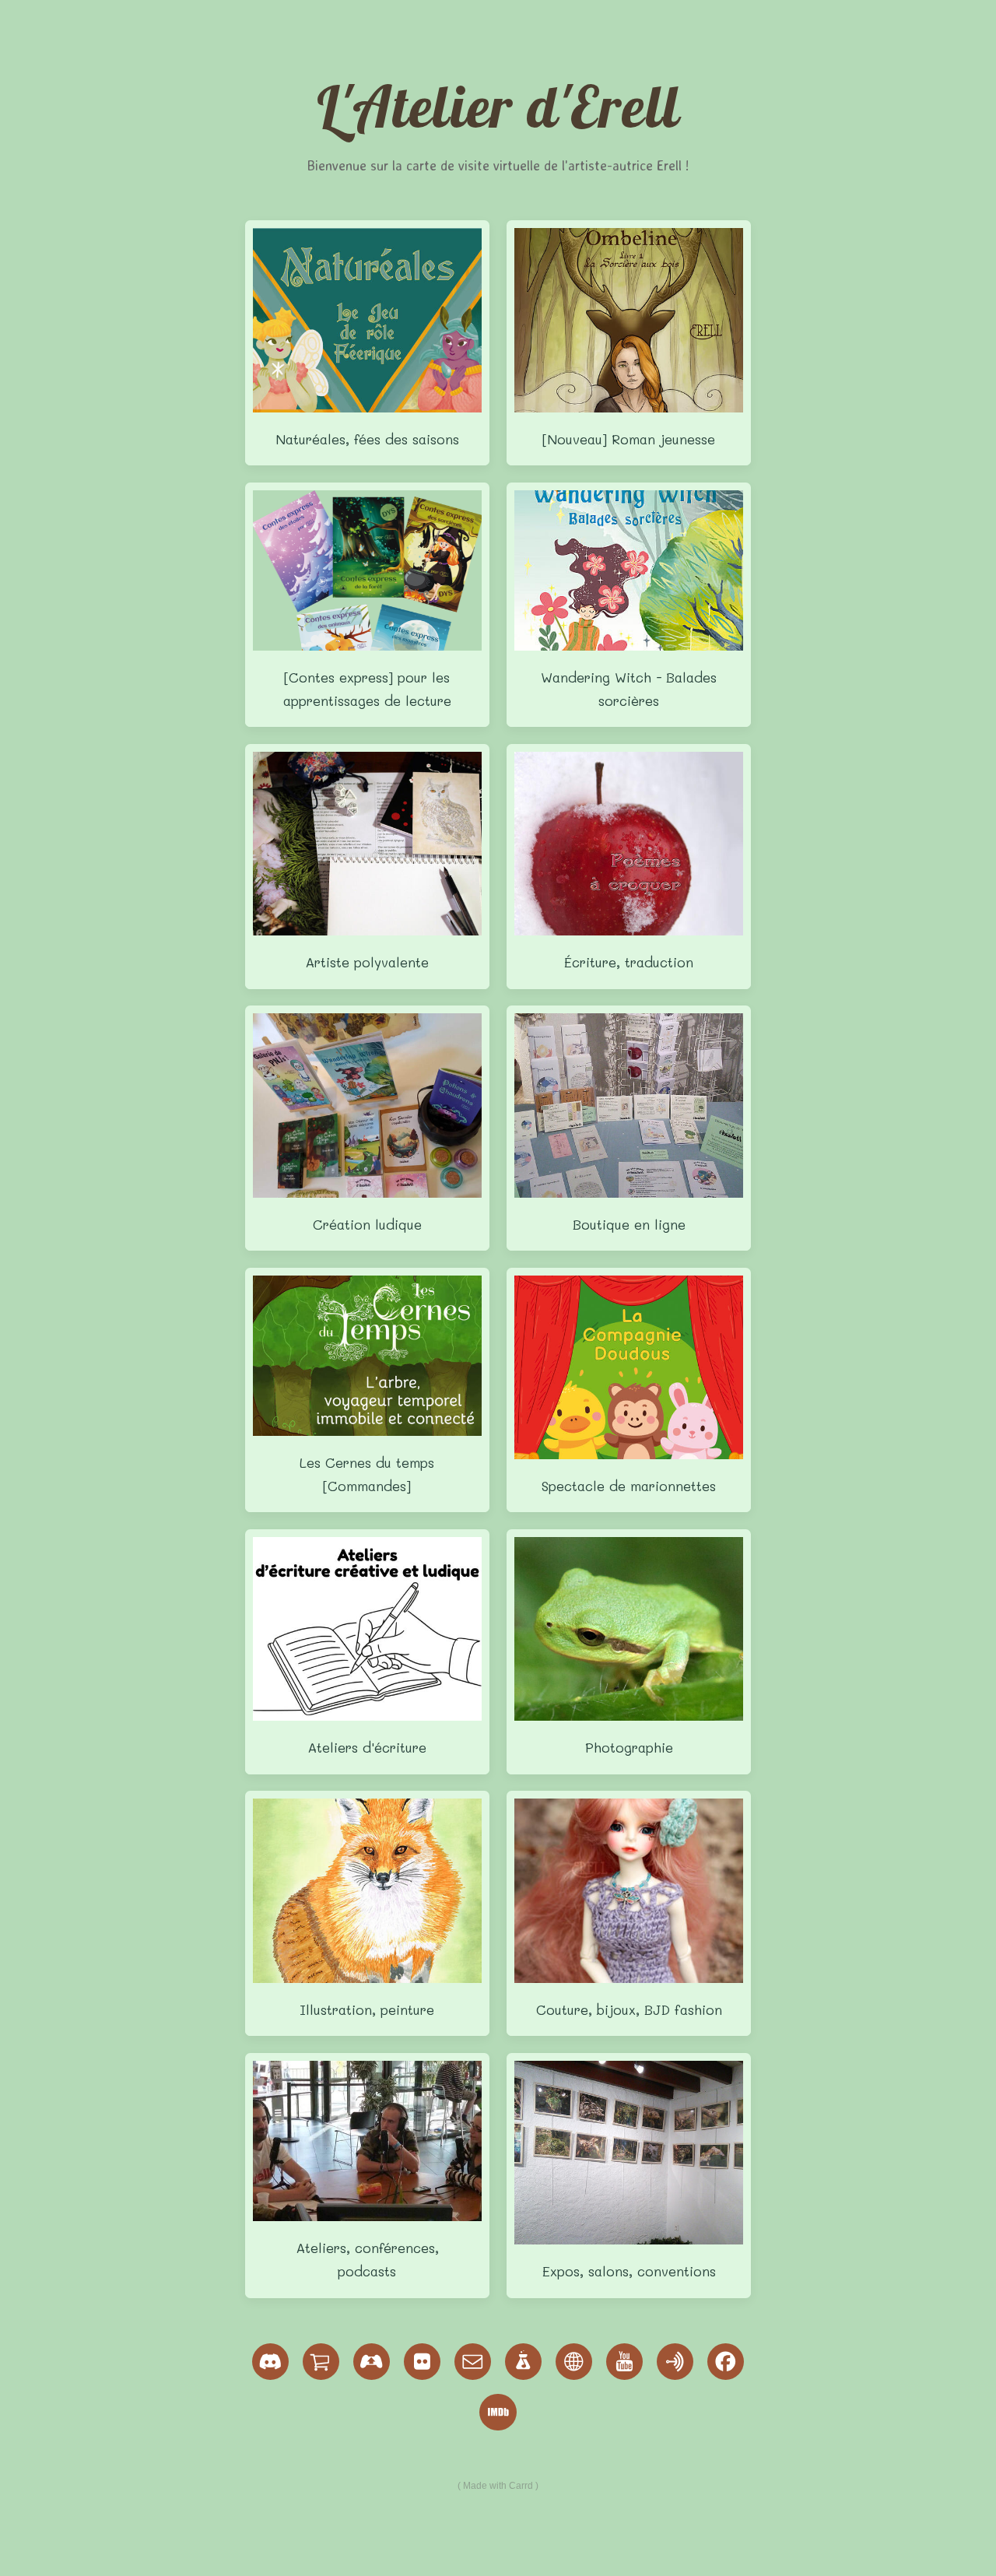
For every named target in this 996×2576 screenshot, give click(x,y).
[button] (271, 2362)
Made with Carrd (498, 2486)
